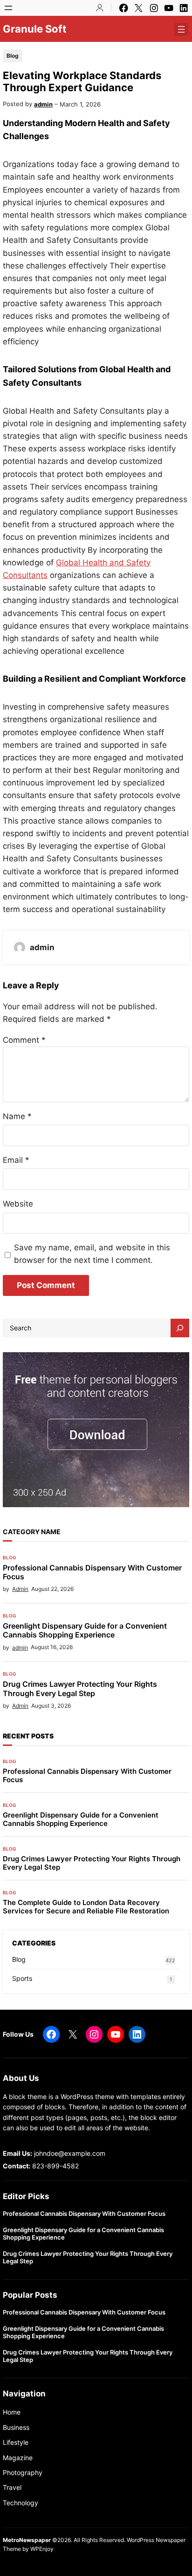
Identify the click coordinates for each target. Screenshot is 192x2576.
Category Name (32, 1532)
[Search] (180, 1328)
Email (16, 1160)
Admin (20, 1589)
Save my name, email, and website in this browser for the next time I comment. (92, 1254)
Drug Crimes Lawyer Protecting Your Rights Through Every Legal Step (80, 1689)
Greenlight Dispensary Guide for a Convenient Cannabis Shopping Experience (85, 1630)
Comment (24, 1040)
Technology (21, 2503)
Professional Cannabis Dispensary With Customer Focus (92, 1572)
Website (18, 1204)
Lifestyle (16, 2442)
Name (17, 1116)
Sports (22, 1978)
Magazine (18, 2458)
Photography (23, 2472)
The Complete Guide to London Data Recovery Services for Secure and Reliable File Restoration (86, 1907)
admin (43, 104)
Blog (13, 56)
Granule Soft (35, 29)
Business (16, 2427)
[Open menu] (8, 8)
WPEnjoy (42, 2549)
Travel (12, 2487)
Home (12, 2412)
